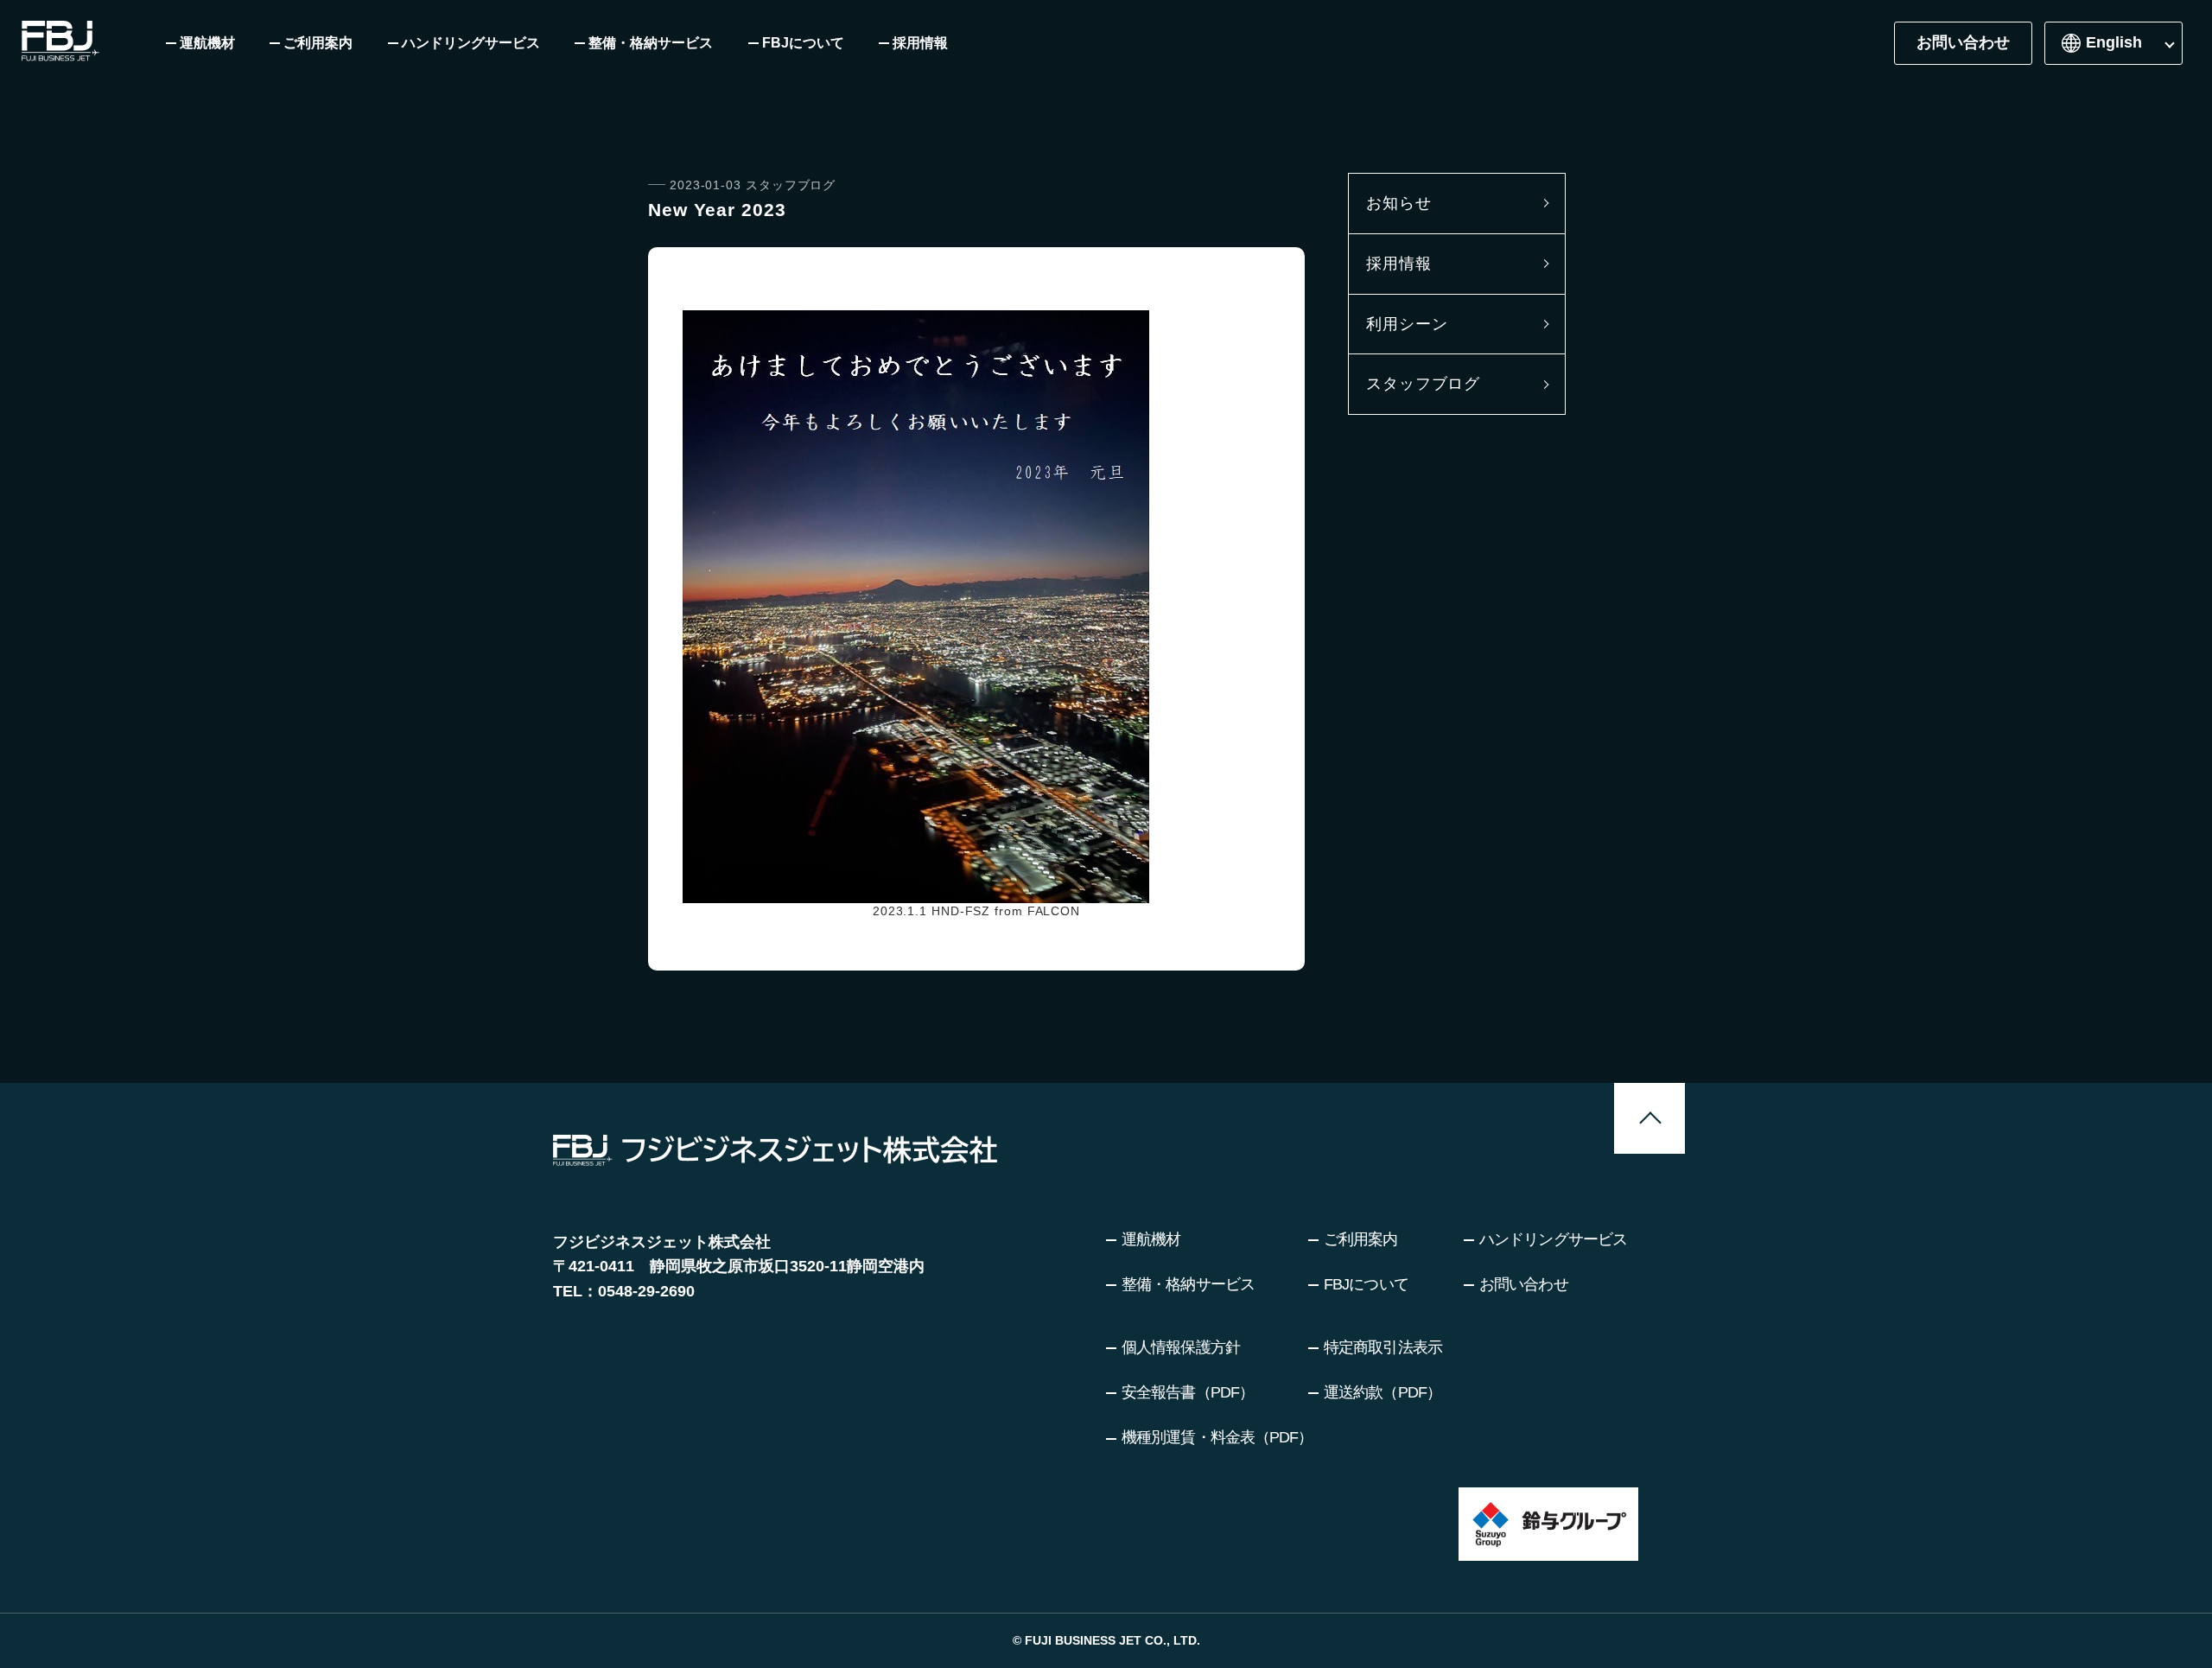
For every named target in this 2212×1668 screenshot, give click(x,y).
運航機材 (1151, 1239)
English (2114, 42)
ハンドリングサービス (1553, 1239)
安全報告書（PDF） (1188, 1392)
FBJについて (1366, 1284)
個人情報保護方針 (1181, 1347)
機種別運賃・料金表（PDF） (1217, 1437)
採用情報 (1399, 264)
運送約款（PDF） (1382, 1392)
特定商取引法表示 (1383, 1347)
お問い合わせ (1963, 42)
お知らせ (1399, 203)
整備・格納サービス (1188, 1284)
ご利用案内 (1361, 1239)
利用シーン (1407, 324)
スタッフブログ (1423, 384)
